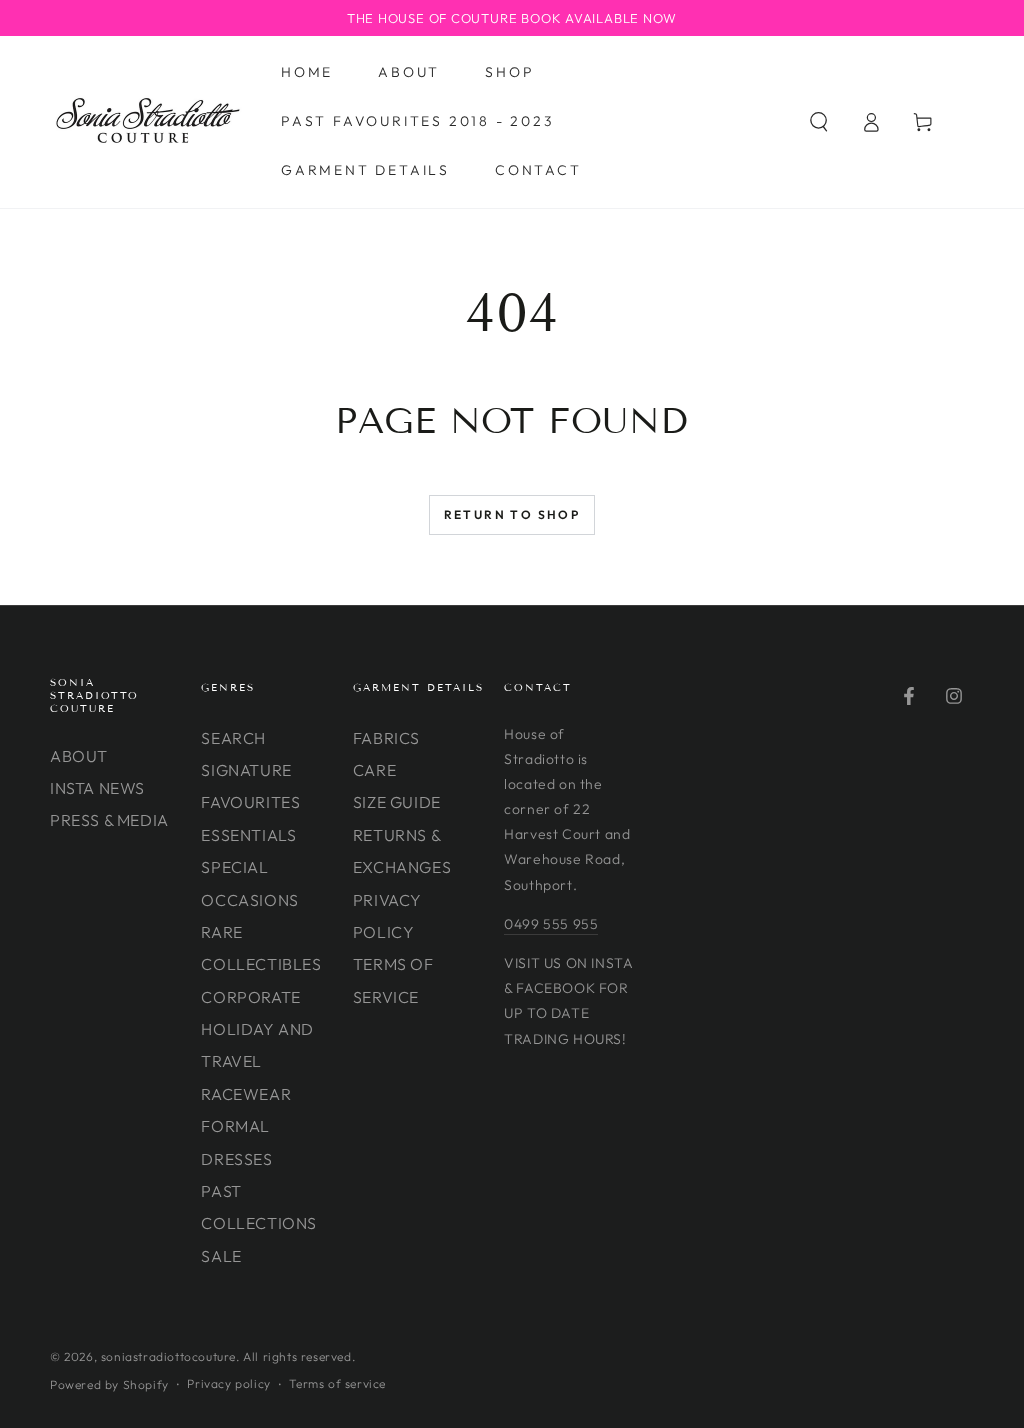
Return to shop (512, 514)
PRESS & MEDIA (109, 820)
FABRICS (386, 738)
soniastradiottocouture (168, 1356)
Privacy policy (228, 1383)
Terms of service (337, 1383)
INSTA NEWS (97, 788)
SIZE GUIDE (397, 802)
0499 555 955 (551, 924)
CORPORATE (250, 997)
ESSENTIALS (248, 835)
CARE (374, 770)
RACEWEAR (246, 1094)
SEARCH (233, 738)
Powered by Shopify (109, 1384)
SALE (221, 1256)
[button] (819, 122)
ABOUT (79, 756)
